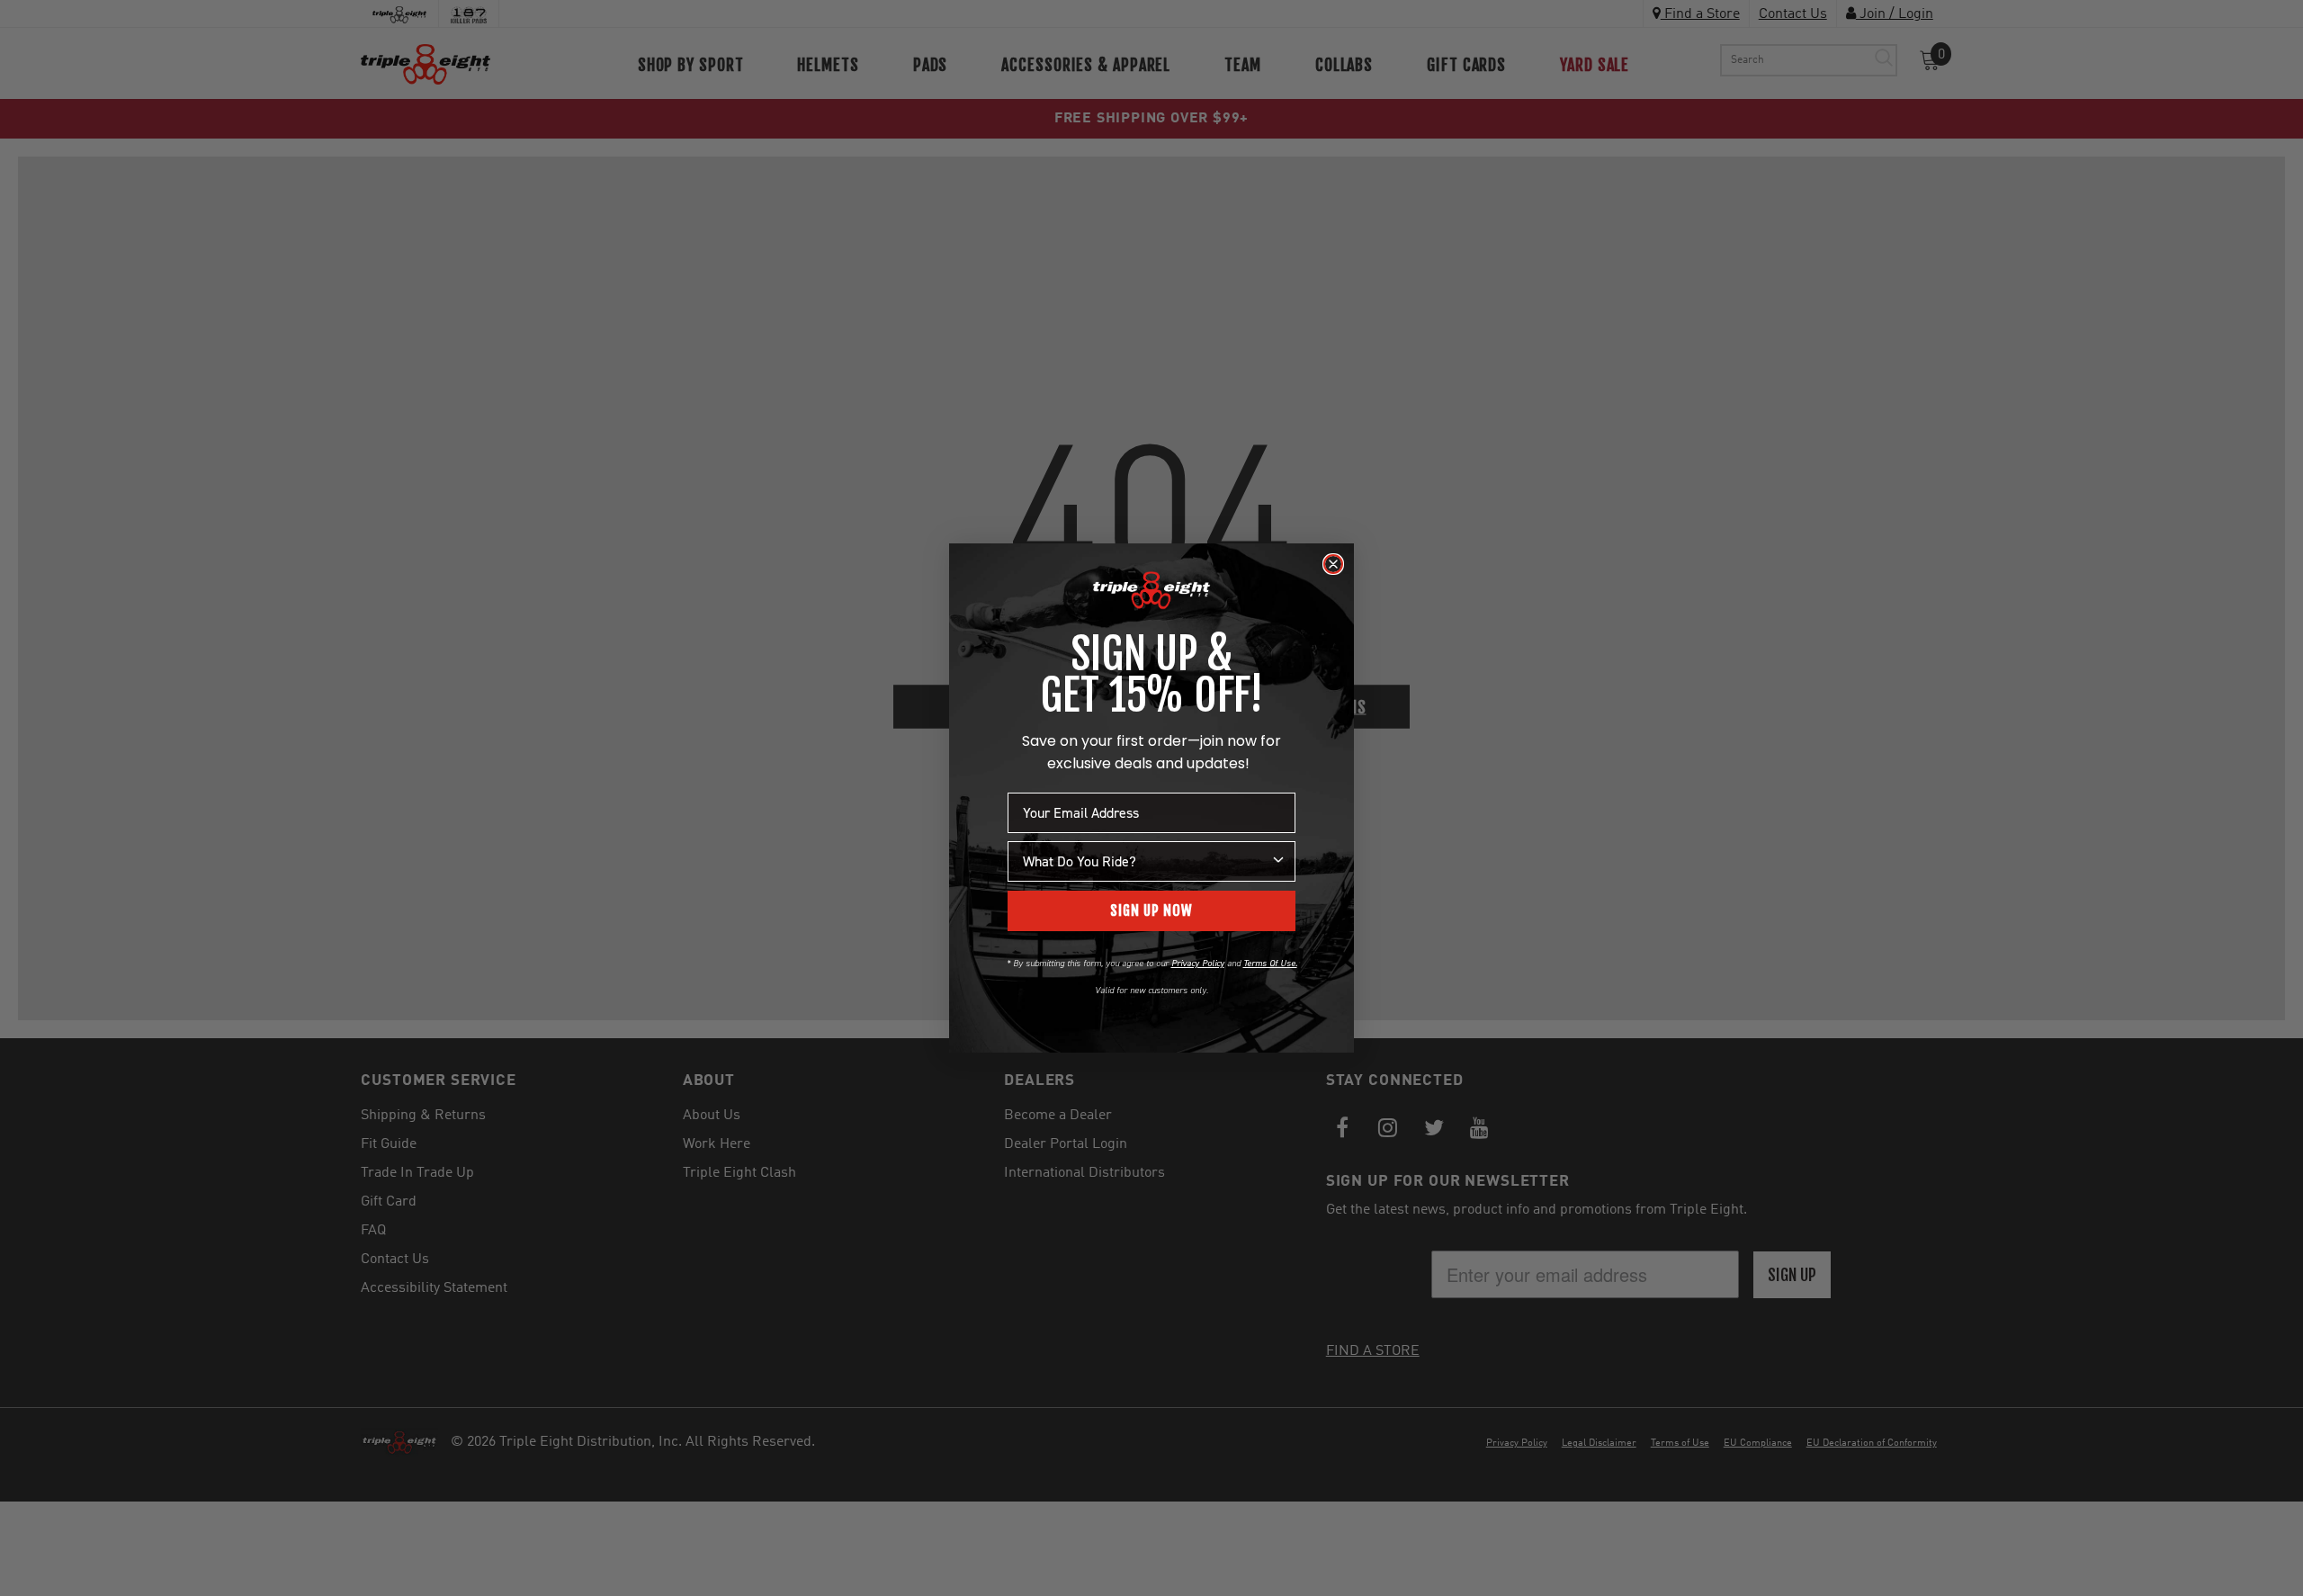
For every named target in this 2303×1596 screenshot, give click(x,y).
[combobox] (1146, 861)
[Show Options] (1278, 861)
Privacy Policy (1198, 963)
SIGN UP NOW (1151, 910)
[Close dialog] (1333, 564)
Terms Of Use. (1270, 963)
